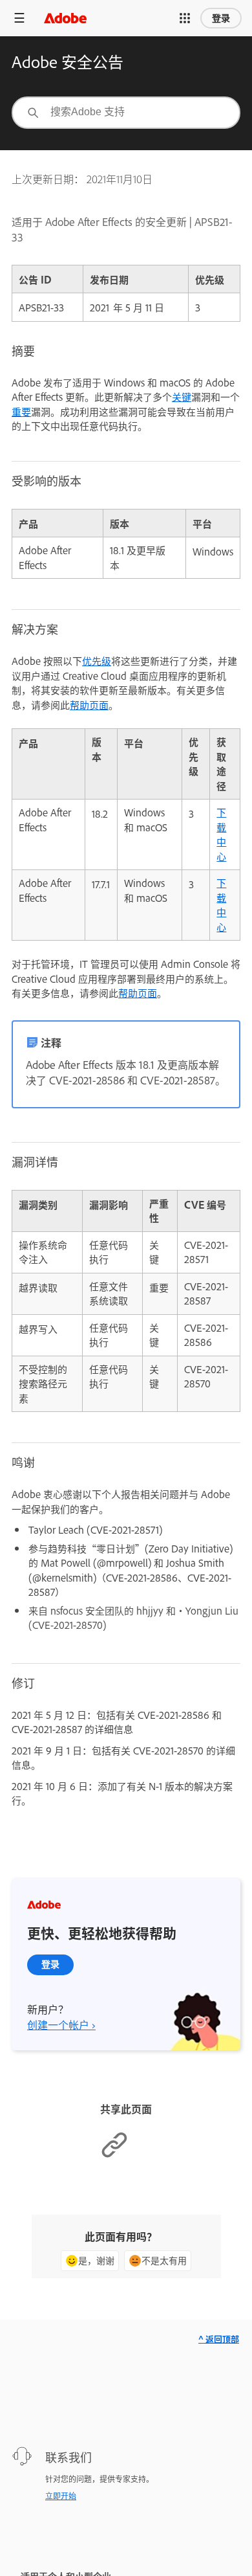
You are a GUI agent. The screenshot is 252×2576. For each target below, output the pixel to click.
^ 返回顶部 (219, 2339)
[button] (185, 18)
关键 (182, 397)
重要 (21, 411)
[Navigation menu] (19, 18)
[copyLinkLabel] (114, 2155)
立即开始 (61, 2496)
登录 (221, 18)
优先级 (97, 661)
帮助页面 (89, 705)
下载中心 (221, 834)
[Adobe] (65, 18)
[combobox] (126, 113)
